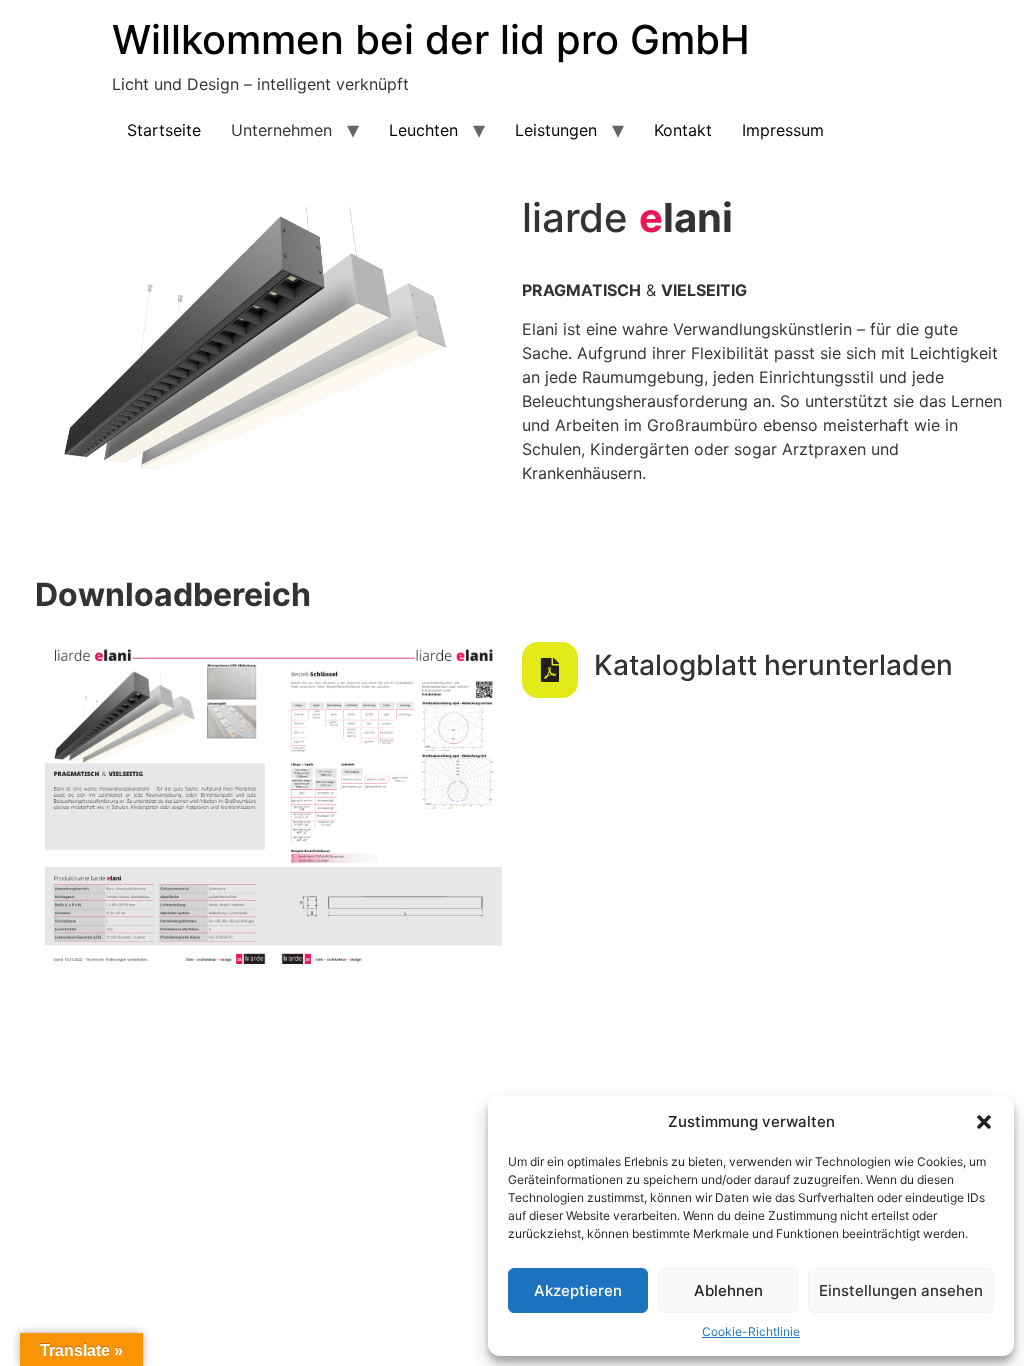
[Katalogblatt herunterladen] (550, 670)
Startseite (164, 130)
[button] (984, 1122)
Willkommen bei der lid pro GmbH (431, 39)
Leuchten (423, 130)
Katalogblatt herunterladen (773, 665)
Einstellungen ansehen (901, 1290)
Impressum (783, 130)
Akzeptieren (578, 1290)
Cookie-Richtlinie (751, 1331)
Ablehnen (728, 1290)
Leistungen (556, 130)
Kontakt (683, 130)
